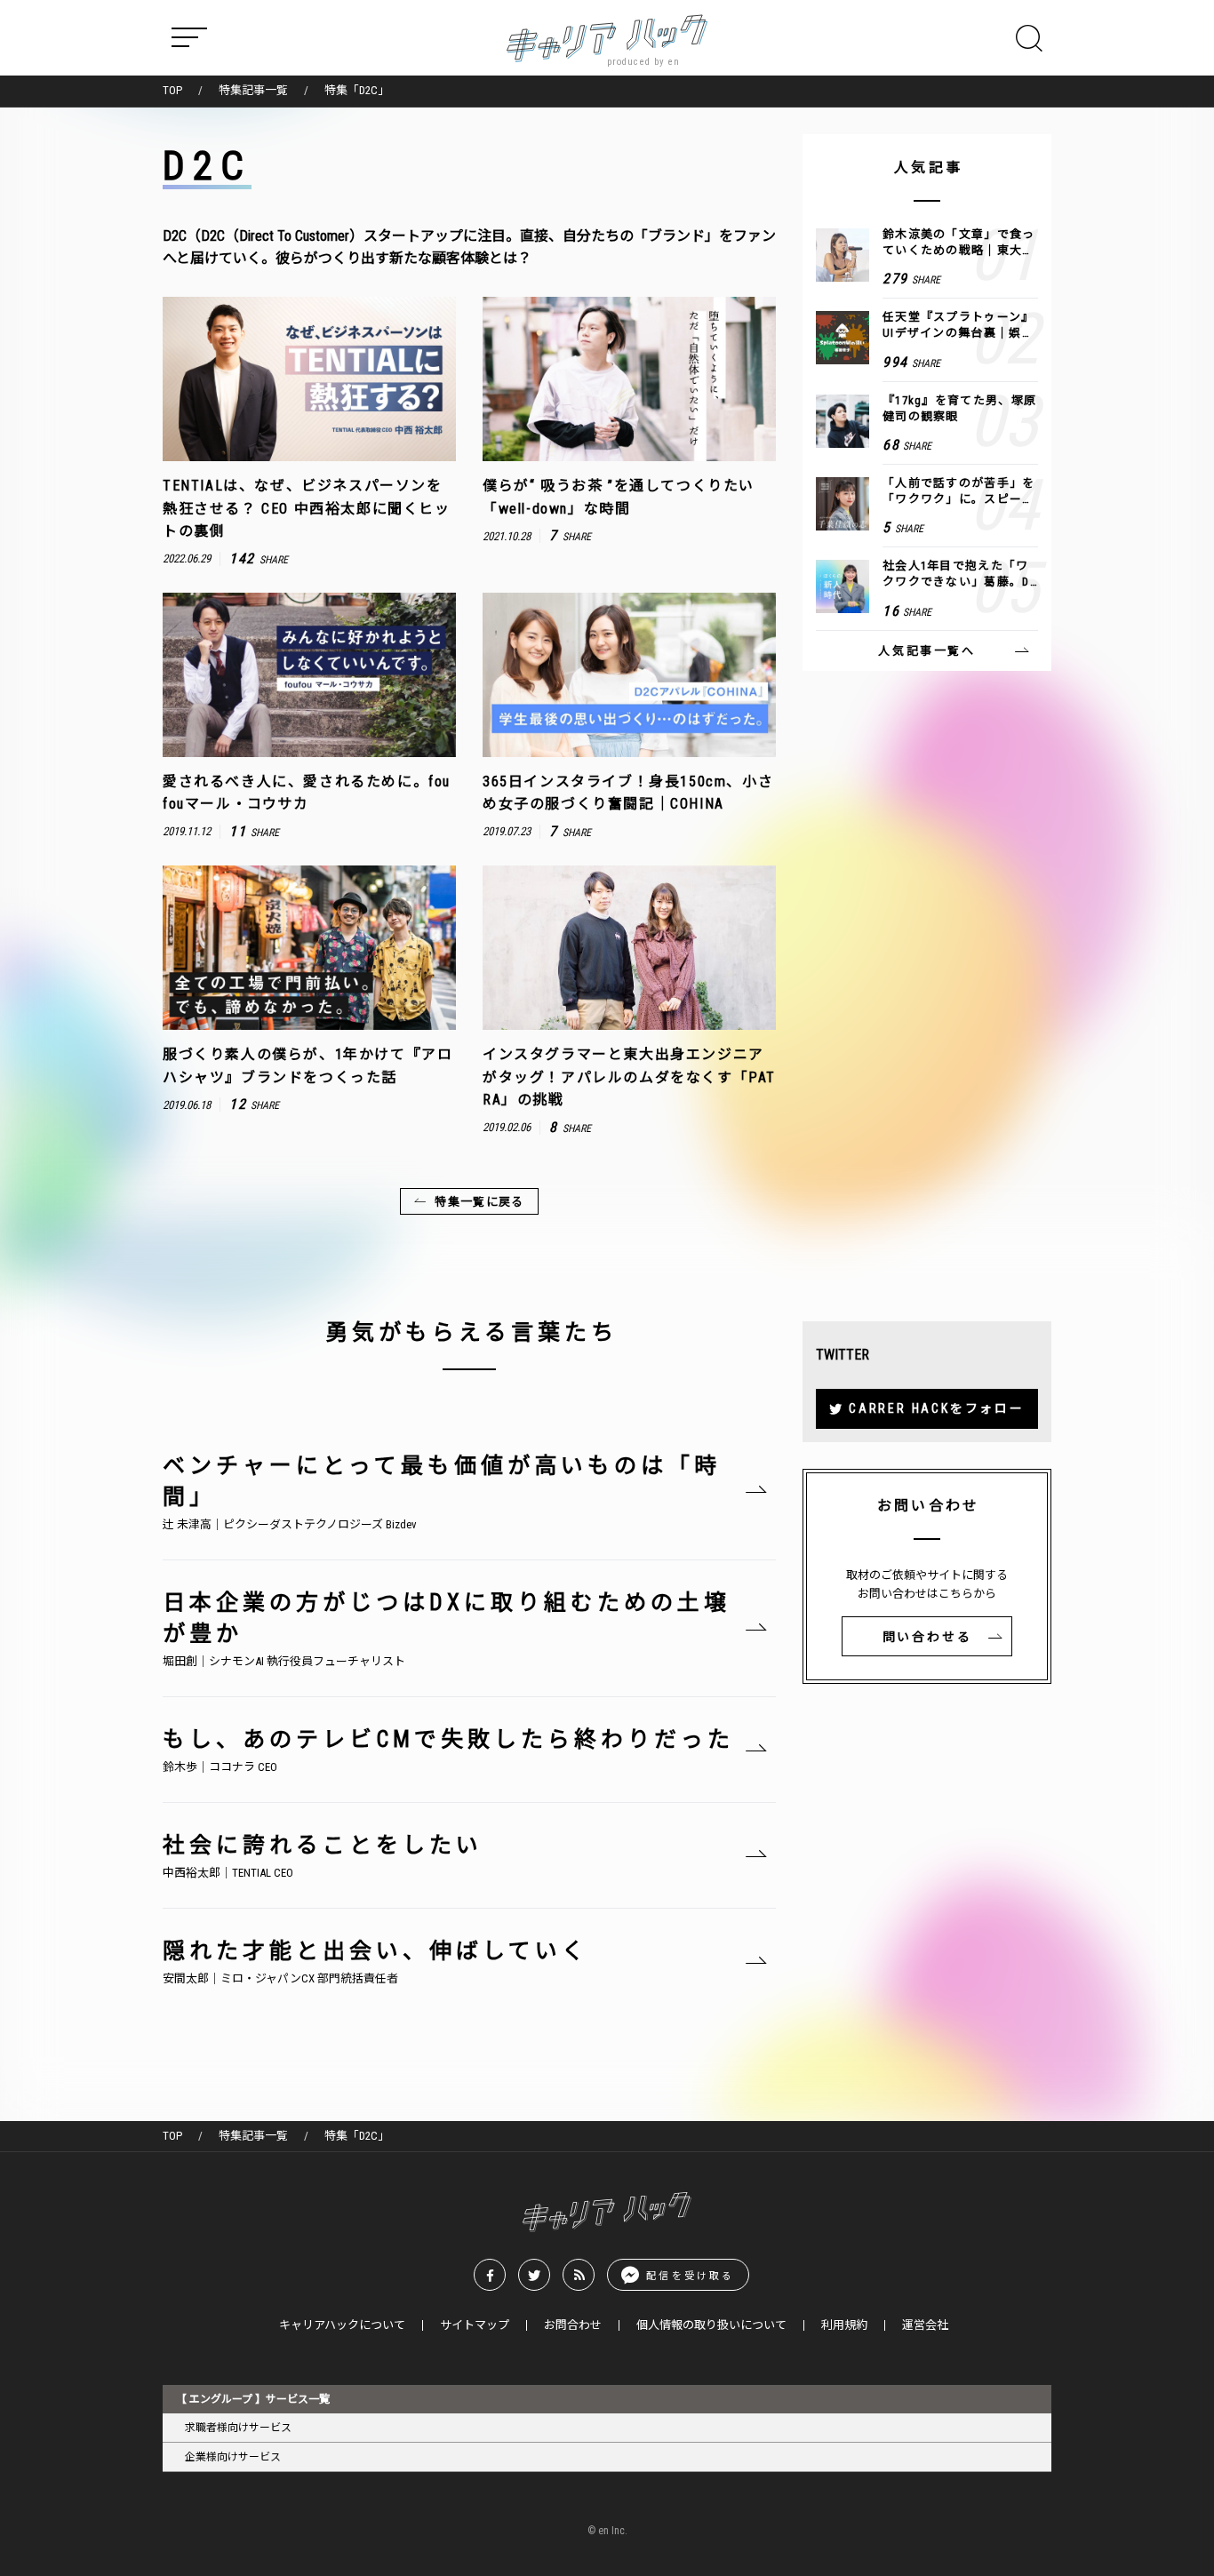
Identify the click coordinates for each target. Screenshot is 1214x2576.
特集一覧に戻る (479, 1202)
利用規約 (844, 2325)
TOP (172, 90)
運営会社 (925, 2325)
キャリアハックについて (342, 2325)
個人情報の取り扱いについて (711, 2325)
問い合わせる (927, 1637)
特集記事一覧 (253, 90)
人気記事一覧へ (926, 651)
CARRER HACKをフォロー (937, 1408)
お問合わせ (573, 2325)
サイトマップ (475, 2325)
